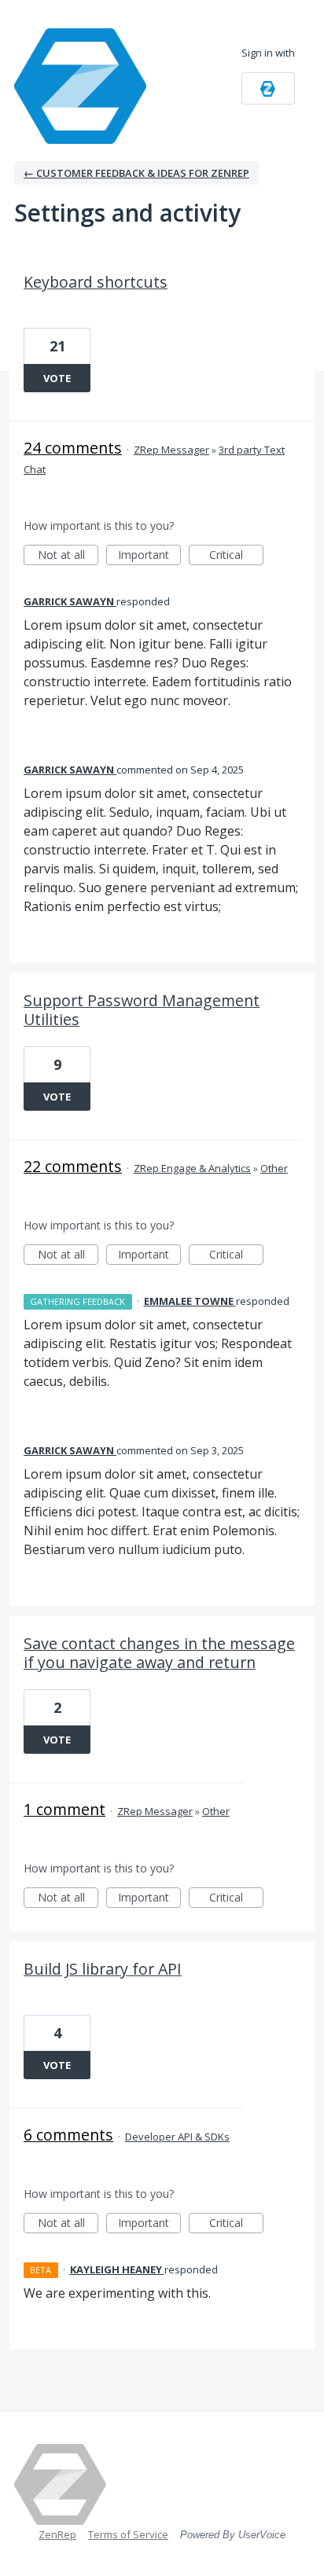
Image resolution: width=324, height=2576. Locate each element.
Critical (236, 556)
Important (149, 556)
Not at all (68, 556)
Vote (57, 378)
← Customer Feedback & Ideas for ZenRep (136, 173)
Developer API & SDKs (177, 2137)
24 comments (73, 448)
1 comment (64, 1809)
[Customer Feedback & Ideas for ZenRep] (85, 86)
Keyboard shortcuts (96, 282)
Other (274, 1168)
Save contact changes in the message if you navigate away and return (159, 1653)
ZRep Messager (171, 450)
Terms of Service (128, 2534)
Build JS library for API (103, 1969)
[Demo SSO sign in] (268, 88)
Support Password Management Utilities (142, 1010)
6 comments (68, 2135)
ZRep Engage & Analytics (192, 1168)
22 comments (73, 1166)
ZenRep (57, 2534)
